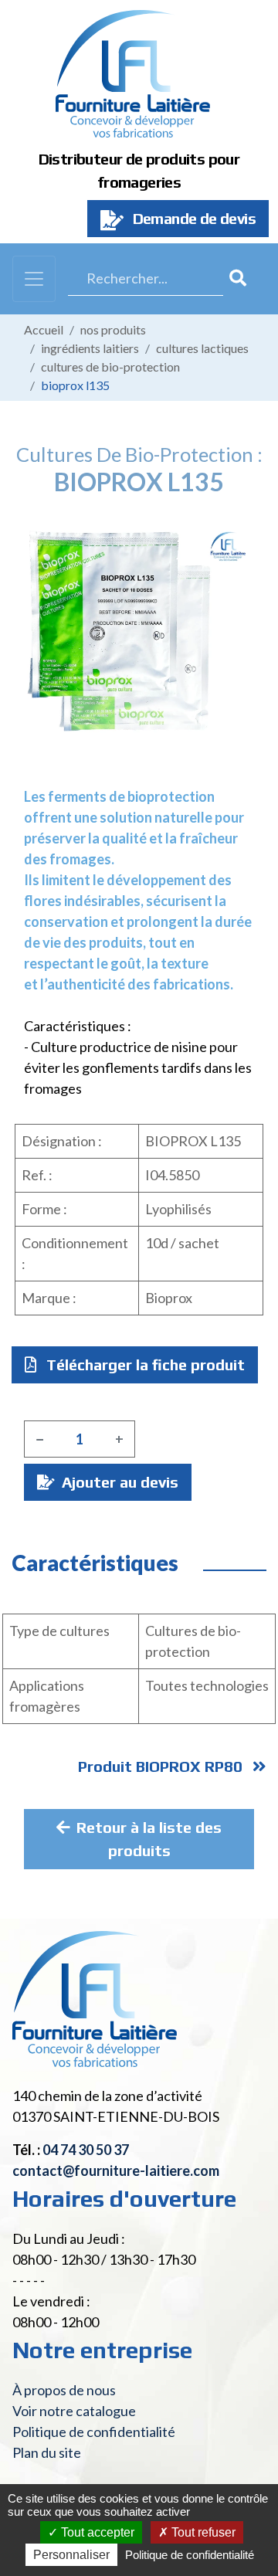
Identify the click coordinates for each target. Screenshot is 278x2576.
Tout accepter (96, 2532)
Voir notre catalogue (74, 2411)
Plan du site (47, 2452)
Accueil (44, 329)
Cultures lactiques (202, 348)
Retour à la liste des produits (149, 1839)
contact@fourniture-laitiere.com (116, 2170)
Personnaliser (71, 2555)
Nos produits (113, 329)
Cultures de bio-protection (110, 367)
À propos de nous (64, 2390)
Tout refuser (202, 2532)
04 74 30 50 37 (86, 2150)
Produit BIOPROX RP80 (162, 1766)
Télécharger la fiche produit (144, 1364)
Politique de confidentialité (94, 2432)
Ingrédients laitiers (90, 348)
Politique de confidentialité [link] (190, 2555)
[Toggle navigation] (34, 279)
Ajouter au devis (118, 1482)
